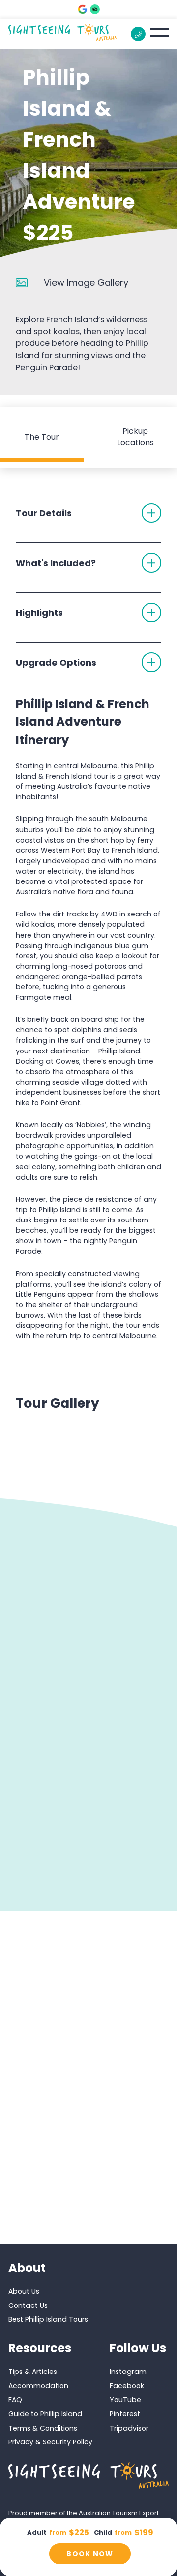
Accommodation (38, 2386)
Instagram (128, 2372)
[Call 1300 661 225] (138, 34)
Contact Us (28, 2305)
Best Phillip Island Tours (48, 2319)
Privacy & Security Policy (50, 2442)
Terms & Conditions (43, 2428)
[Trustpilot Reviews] (95, 9)
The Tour (42, 437)
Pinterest (125, 2414)
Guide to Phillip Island (45, 2414)
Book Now (90, 2554)
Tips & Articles (33, 2372)
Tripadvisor (129, 2428)
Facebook (127, 2386)
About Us (24, 2291)
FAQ (15, 2400)
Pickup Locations (135, 437)
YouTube (125, 2400)
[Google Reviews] (83, 9)
